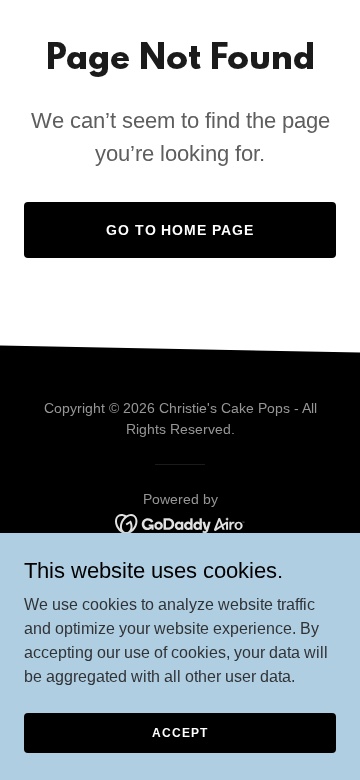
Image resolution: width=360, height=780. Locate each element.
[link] (180, 522)
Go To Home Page (180, 230)
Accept (179, 732)
